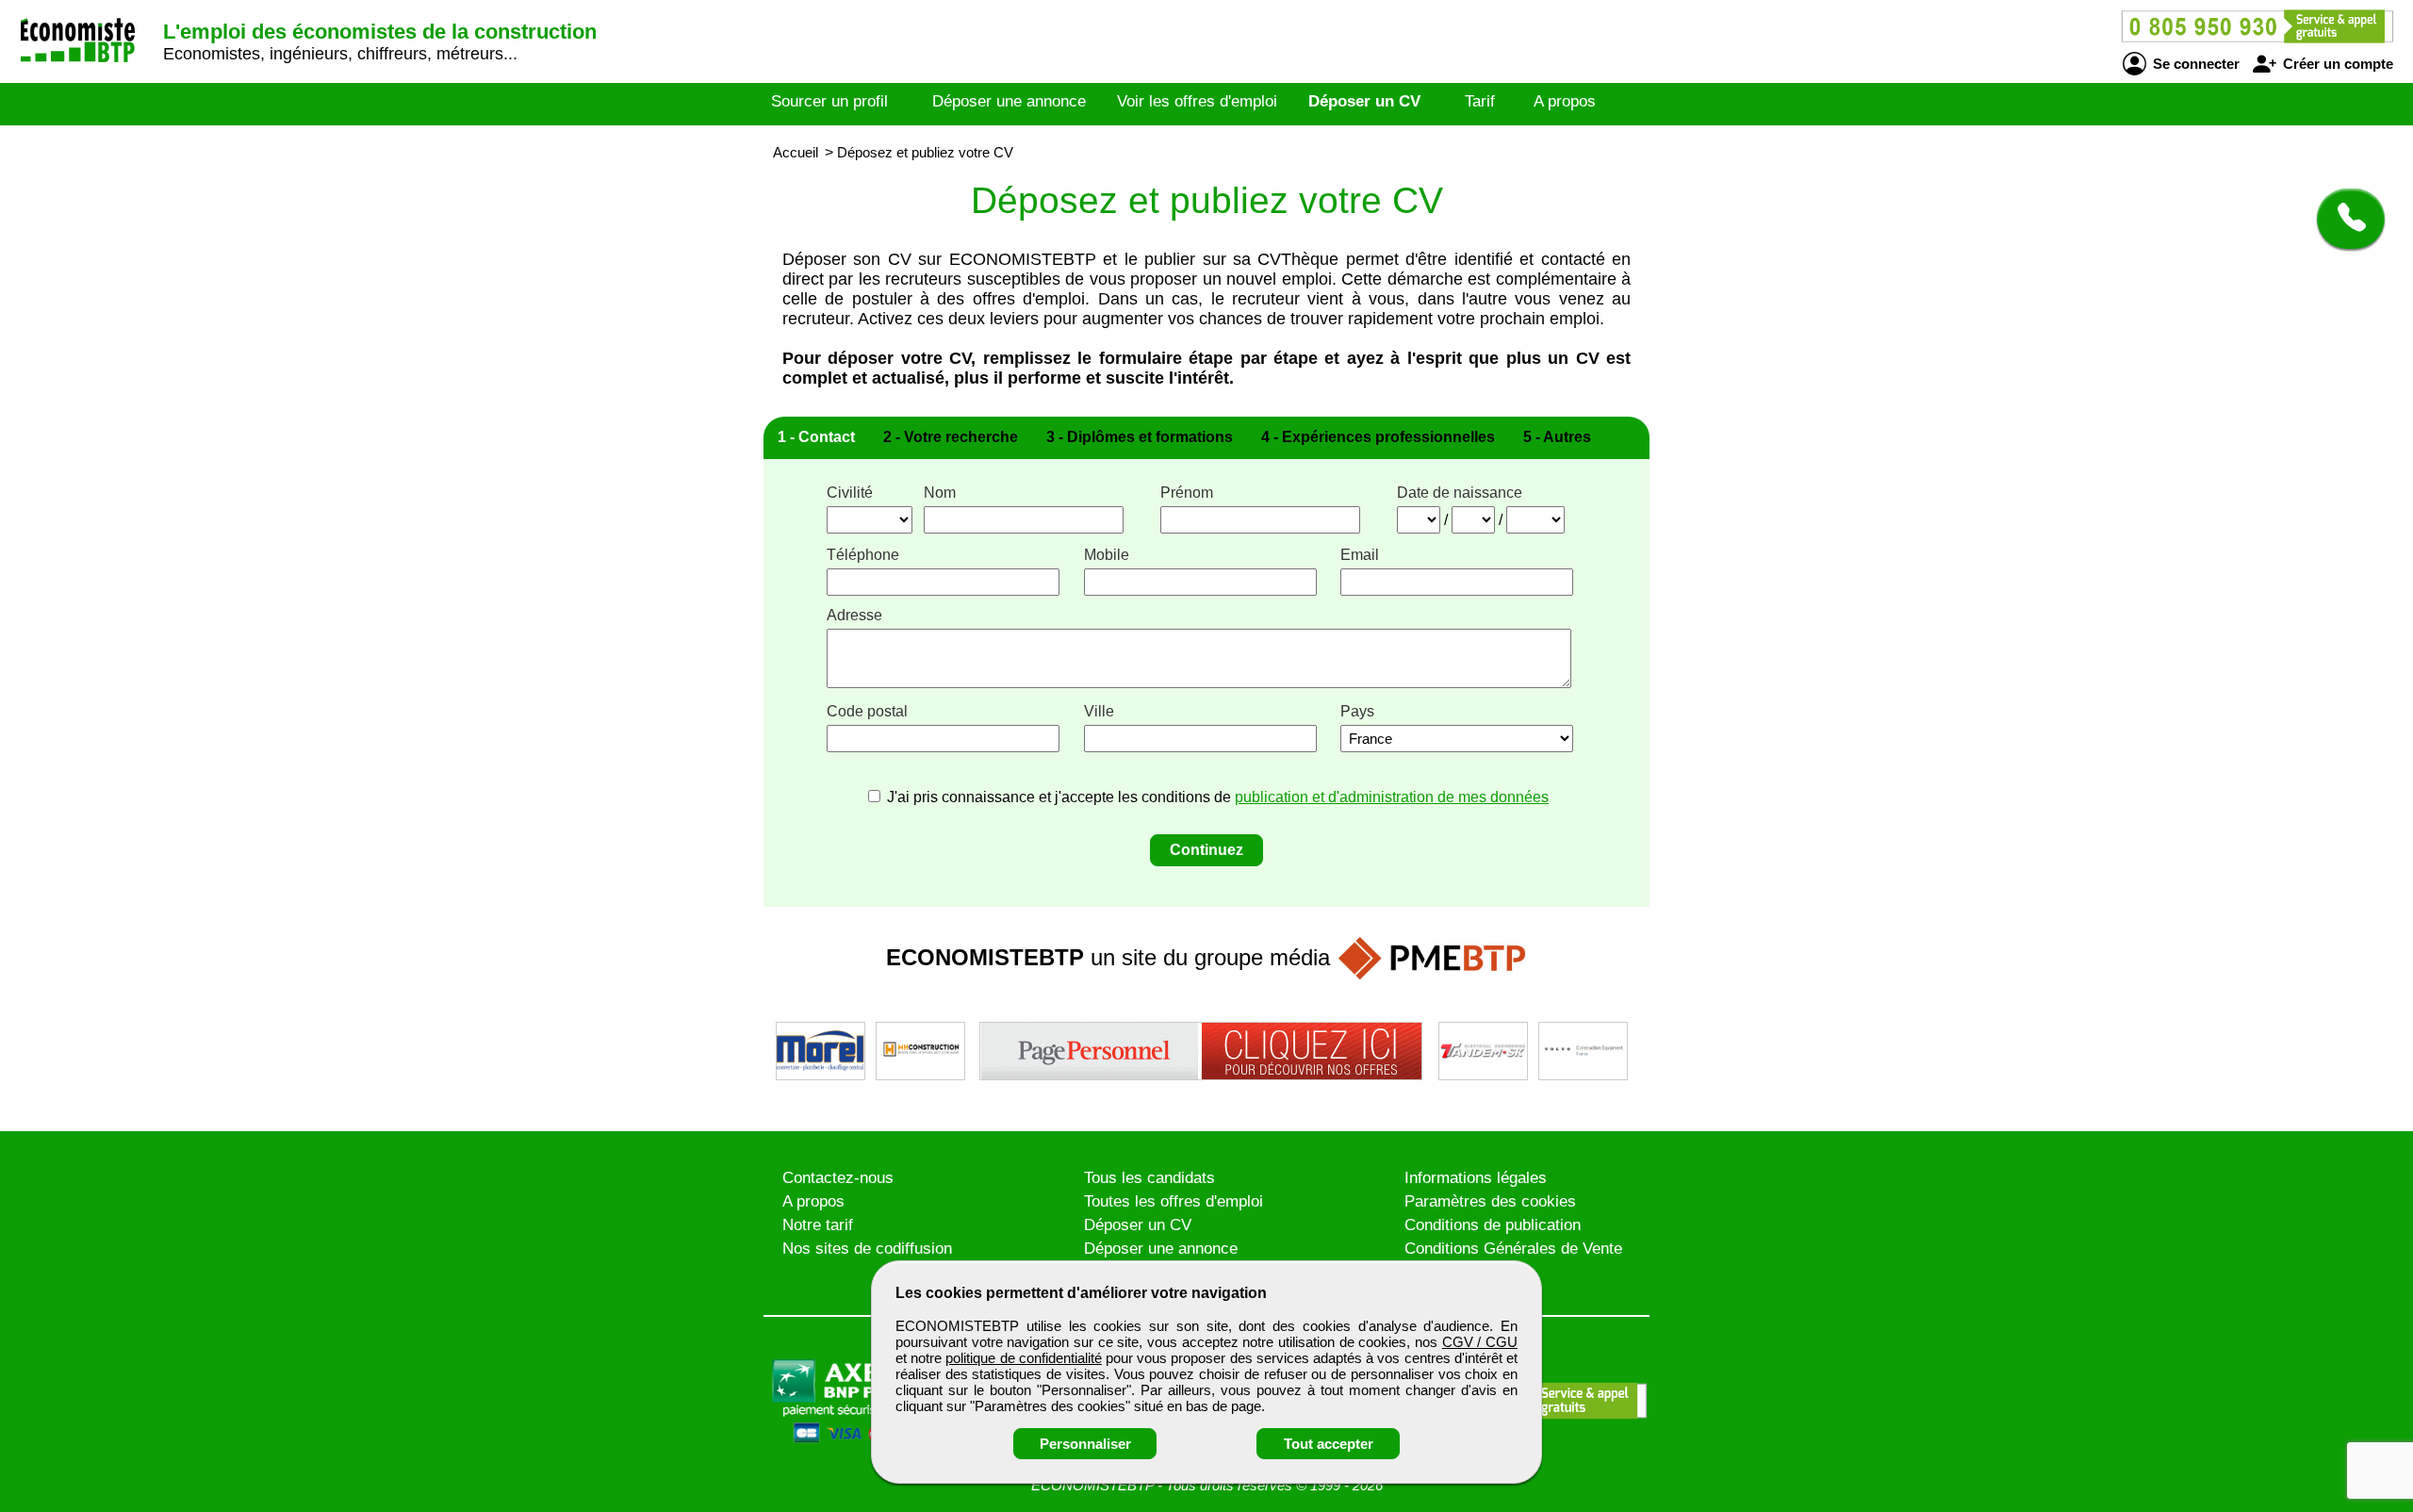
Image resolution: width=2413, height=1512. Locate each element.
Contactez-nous (838, 1178)
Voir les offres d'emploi (1197, 101)
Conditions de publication (1493, 1225)
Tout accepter (1329, 1444)
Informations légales (1476, 1178)
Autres (1557, 437)
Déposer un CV (1364, 101)
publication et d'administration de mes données (1392, 797)
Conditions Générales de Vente (1513, 1249)
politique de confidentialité (1023, 1358)
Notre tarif (818, 1225)
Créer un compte (2336, 64)
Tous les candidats (1149, 1178)
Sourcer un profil (829, 101)
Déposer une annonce (1009, 101)
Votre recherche (951, 437)
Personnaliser (1085, 1444)
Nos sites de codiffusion (867, 1249)
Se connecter (2194, 64)
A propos (1565, 101)
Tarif (1480, 101)
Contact (816, 437)
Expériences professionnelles (1378, 437)
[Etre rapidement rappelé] (2344, 219)
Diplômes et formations (1140, 437)
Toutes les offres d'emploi (1174, 1201)
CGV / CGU (1480, 1342)
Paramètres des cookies (1490, 1201)
